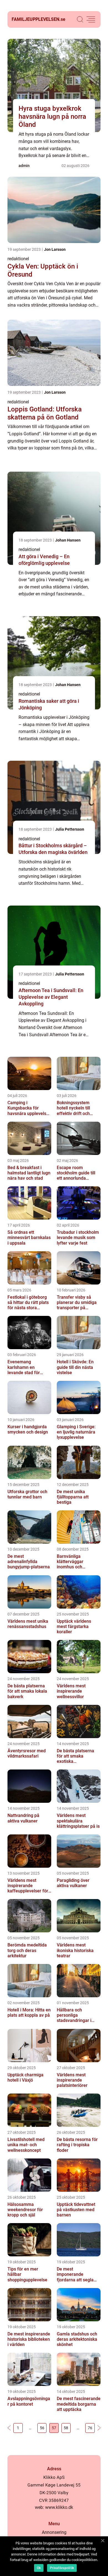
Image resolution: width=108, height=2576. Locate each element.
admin (24, 166)
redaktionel (18, 259)
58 (66, 2428)
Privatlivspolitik (62, 2568)
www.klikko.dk (59, 2507)
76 (90, 2428)
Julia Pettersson (70, 829)
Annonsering (54, 2532)
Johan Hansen (68, 540)
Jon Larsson (55, 249)
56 (42, 2428)
